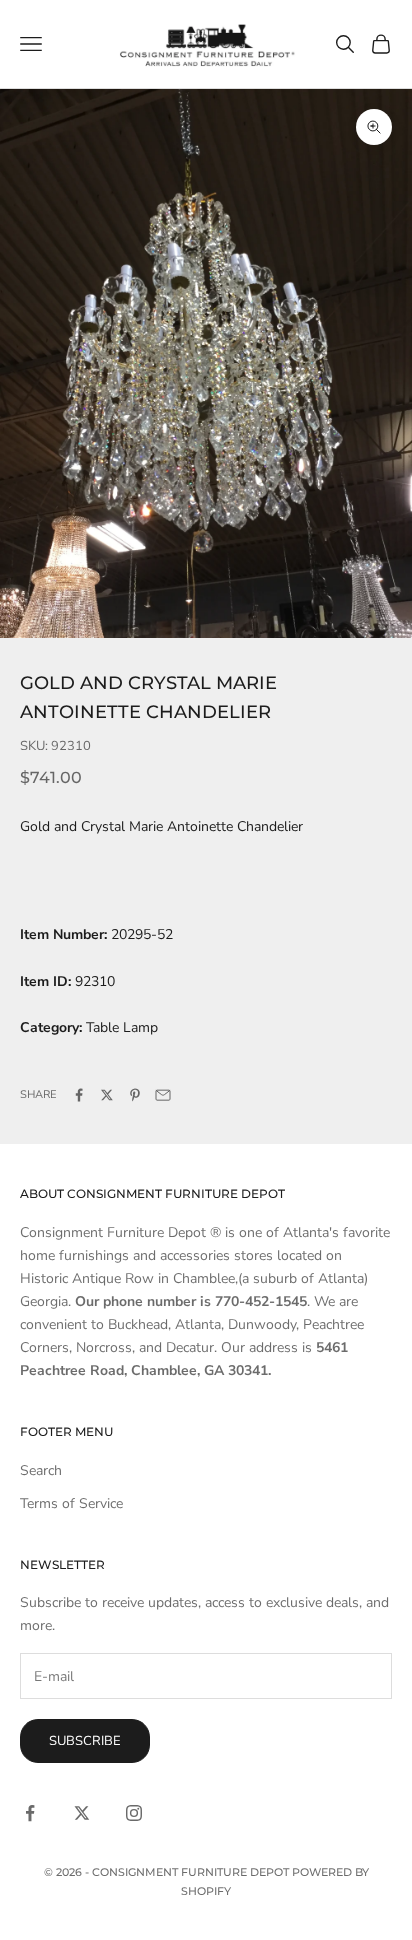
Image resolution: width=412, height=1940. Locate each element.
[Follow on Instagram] (134, 1813)
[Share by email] (163, 1095)
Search (41, 1470)
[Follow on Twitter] (82, 1813)
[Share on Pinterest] (135, 1095)
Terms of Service (71, 1503)
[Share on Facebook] (79, 1095)
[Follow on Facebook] (30, 1813)
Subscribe (85, 1741)
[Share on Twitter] (107, 1095)
